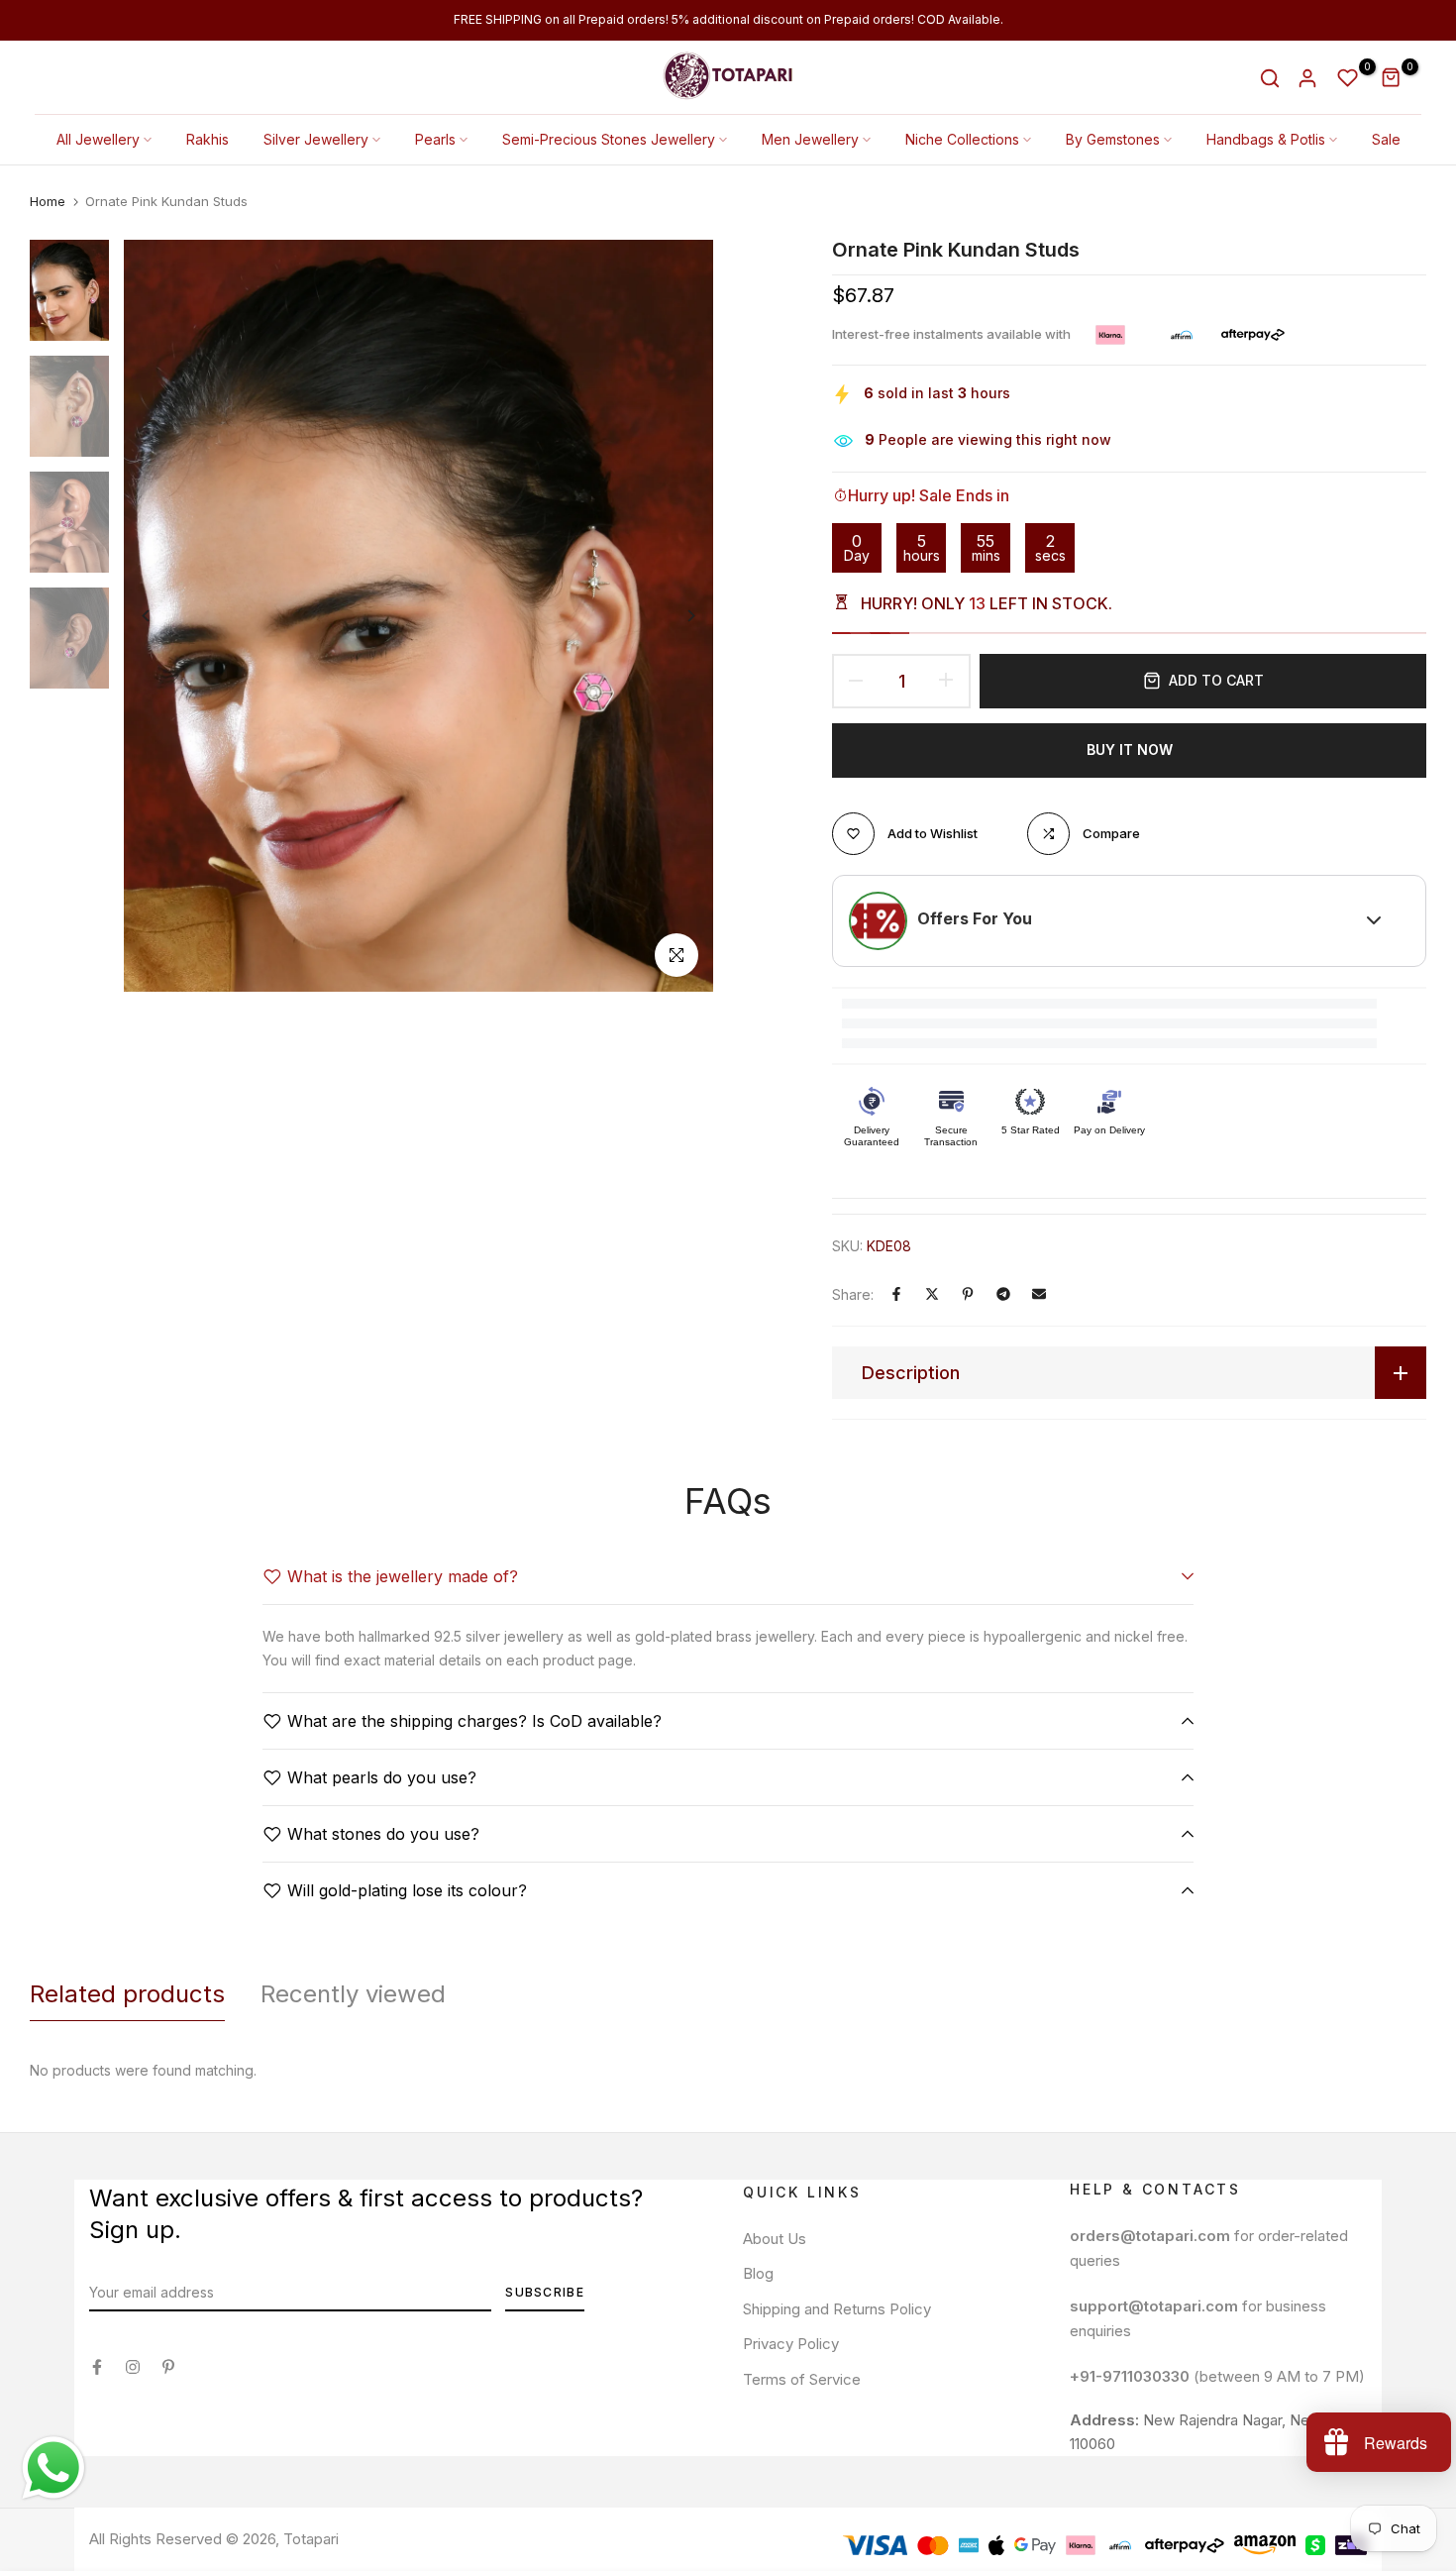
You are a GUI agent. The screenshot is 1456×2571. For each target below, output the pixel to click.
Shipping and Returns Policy (837, 2309)
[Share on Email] (1039, 1294)
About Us (775, 2239)
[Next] (676, 616)
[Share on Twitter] (932, 1294)
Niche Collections (962, 139)
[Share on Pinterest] (968, 1294)
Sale (1386, 139)
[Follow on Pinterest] (168, 2367)
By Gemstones (1113, 139)
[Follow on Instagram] (133, 2367)
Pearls (435, 139)
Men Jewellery (810, 139)
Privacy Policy (791, 2344)
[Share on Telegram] (1003, 1294)
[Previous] (161, 616)
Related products (127, 1994)
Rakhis (208, 139)
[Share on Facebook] (896, 1294)
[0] (1348, 78)
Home (48, 201)
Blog (758, 2273)
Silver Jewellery (316, 139)
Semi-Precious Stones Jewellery (609, 139)
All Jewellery (98, 139)
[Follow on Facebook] (97, 2367)
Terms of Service (802, 2379)
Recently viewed (353, 1994)
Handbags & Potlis (1266, 139)
